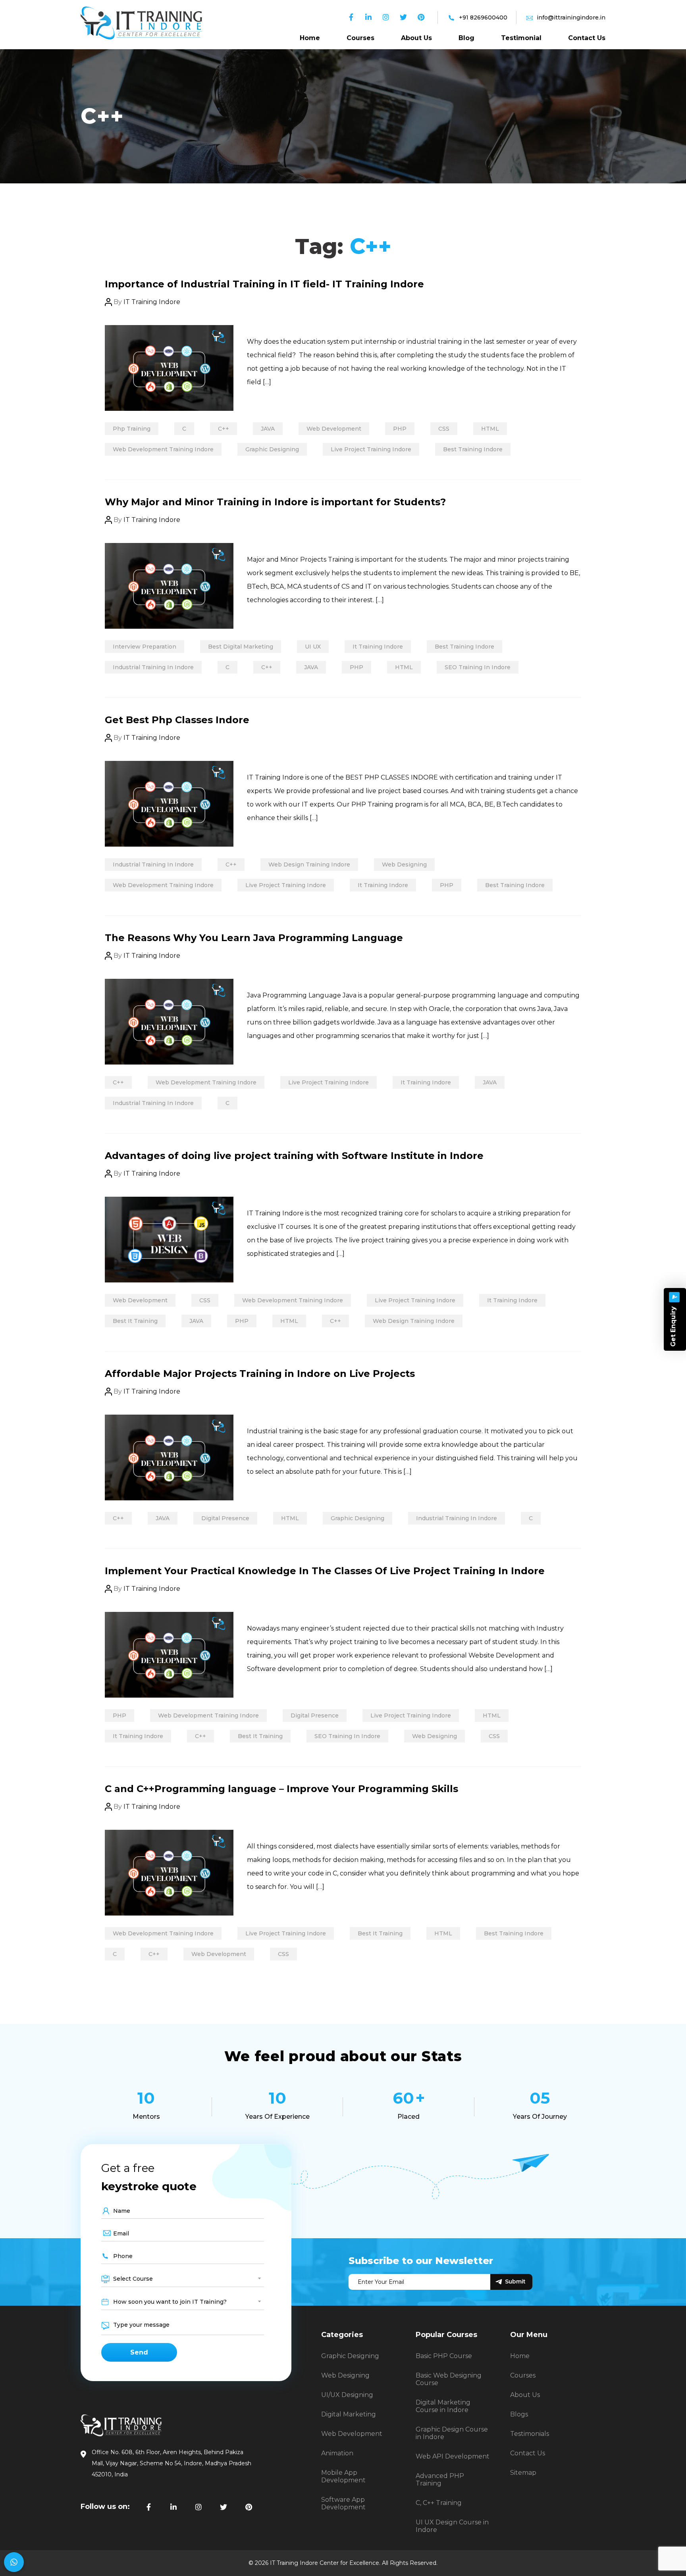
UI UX (313, 647)
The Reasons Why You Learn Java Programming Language (254, 938)
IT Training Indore (152, 302)
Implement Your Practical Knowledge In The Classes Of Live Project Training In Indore (325, 1571)
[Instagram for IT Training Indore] (198, 2507)
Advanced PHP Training (440, 2480)
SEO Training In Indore (478, 667)
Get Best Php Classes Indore (177, 720)
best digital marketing (241, 647)
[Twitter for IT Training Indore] (224, 2507)
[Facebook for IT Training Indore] (148, 2507)
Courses (360, 38)
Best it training (135, 1321)
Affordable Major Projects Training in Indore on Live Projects (260, 1374)
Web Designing (404, 864)
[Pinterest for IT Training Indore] (249, 2507)
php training (132, 429)
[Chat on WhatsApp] (14, 2562)
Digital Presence (225, 1518)
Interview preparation (145, 647)
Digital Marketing (349, 2414)
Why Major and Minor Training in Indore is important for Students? (275, 502)
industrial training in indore (153, 667)
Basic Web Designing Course (449, 2379)
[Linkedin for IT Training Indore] (173, 2507)
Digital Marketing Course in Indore (443, 2406)
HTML (490, 429)
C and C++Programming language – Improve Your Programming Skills (281, 1789)
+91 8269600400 (483, 17)
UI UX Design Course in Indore (452, 2526)
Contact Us (587, 38)
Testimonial (521, 38)
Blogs (519, 2414)
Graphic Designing (272, 449)
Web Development (334, 429)
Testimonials (530, 2434)
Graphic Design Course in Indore (452, 2433)
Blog (466, 38)
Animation (337, 2453)
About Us (416, 38)
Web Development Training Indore (163, 449)
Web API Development (453, 2456)
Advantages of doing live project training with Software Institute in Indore (294, 1156)
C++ (224, 429)
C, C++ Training (439, 2503)
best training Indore (473, 449)
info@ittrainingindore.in (571, 17)
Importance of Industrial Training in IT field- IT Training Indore (264, 284)
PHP (400, 429)
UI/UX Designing (347, 2395)
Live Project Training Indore (371, 449)
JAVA (268, 429)
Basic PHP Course (444, 2356)
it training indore (378, 647)
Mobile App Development (343, 2476)
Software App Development (343, 2503)
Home (310, 38)
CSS (444, 429)
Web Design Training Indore (309, 864)
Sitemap (523, 2473)
